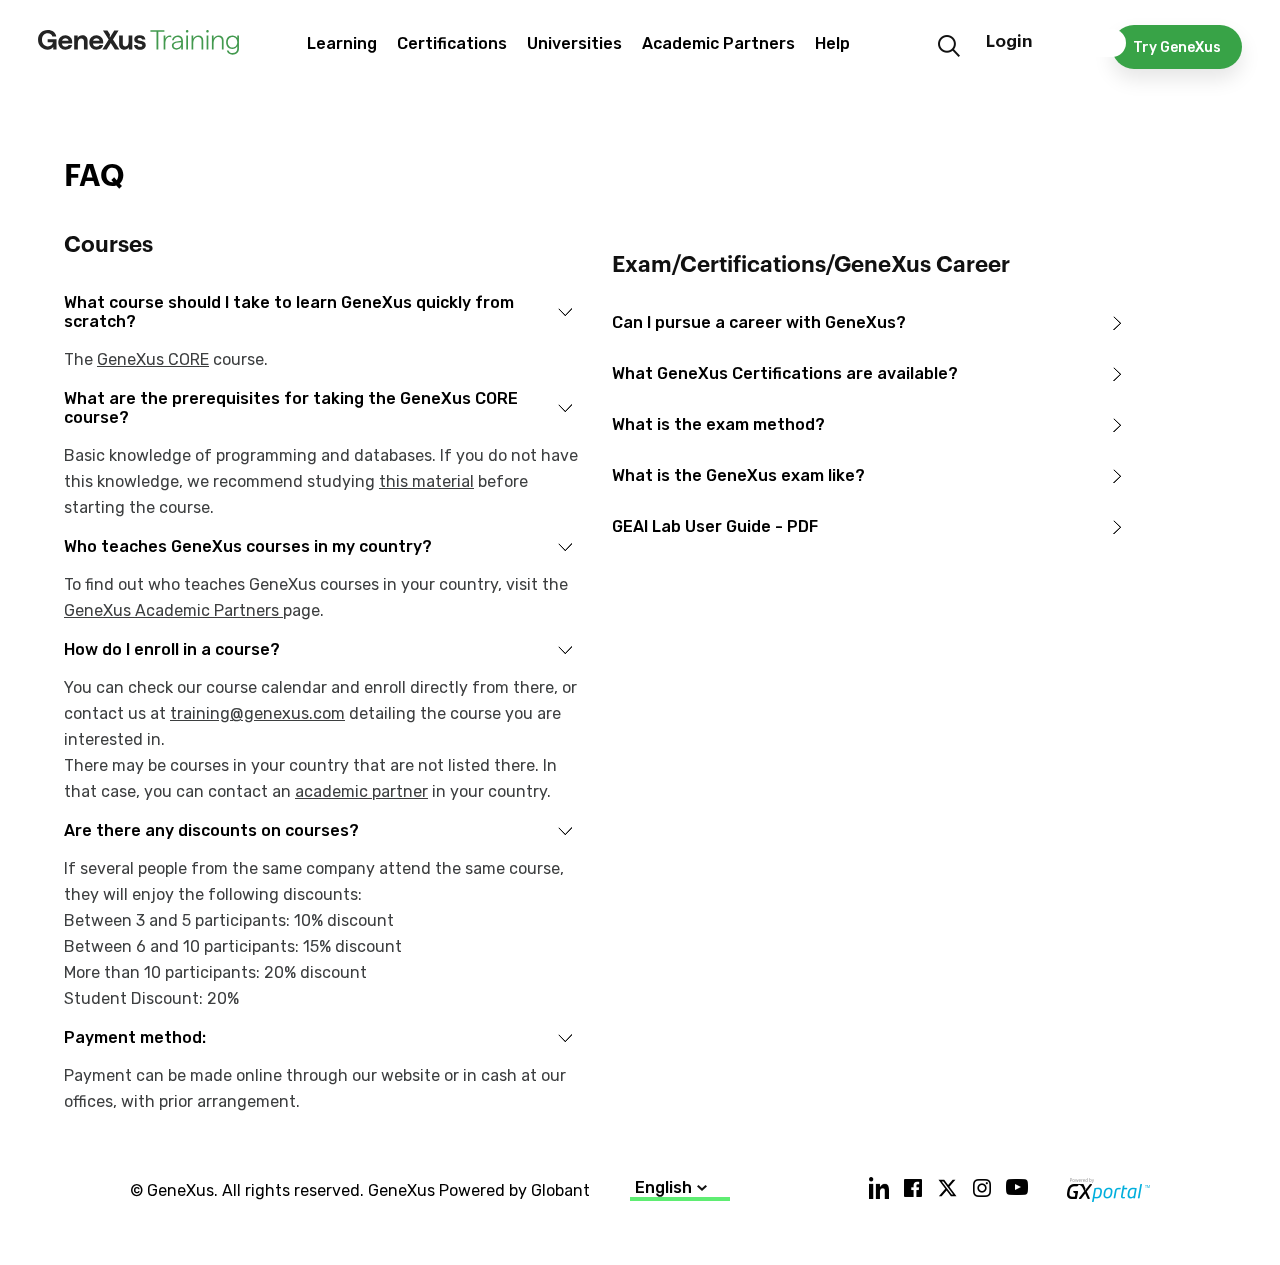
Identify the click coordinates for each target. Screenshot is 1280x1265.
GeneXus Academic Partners (173, 610)
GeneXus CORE (153, 359)
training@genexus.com (257, 713)
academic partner (361, 791)
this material (426, 481)
